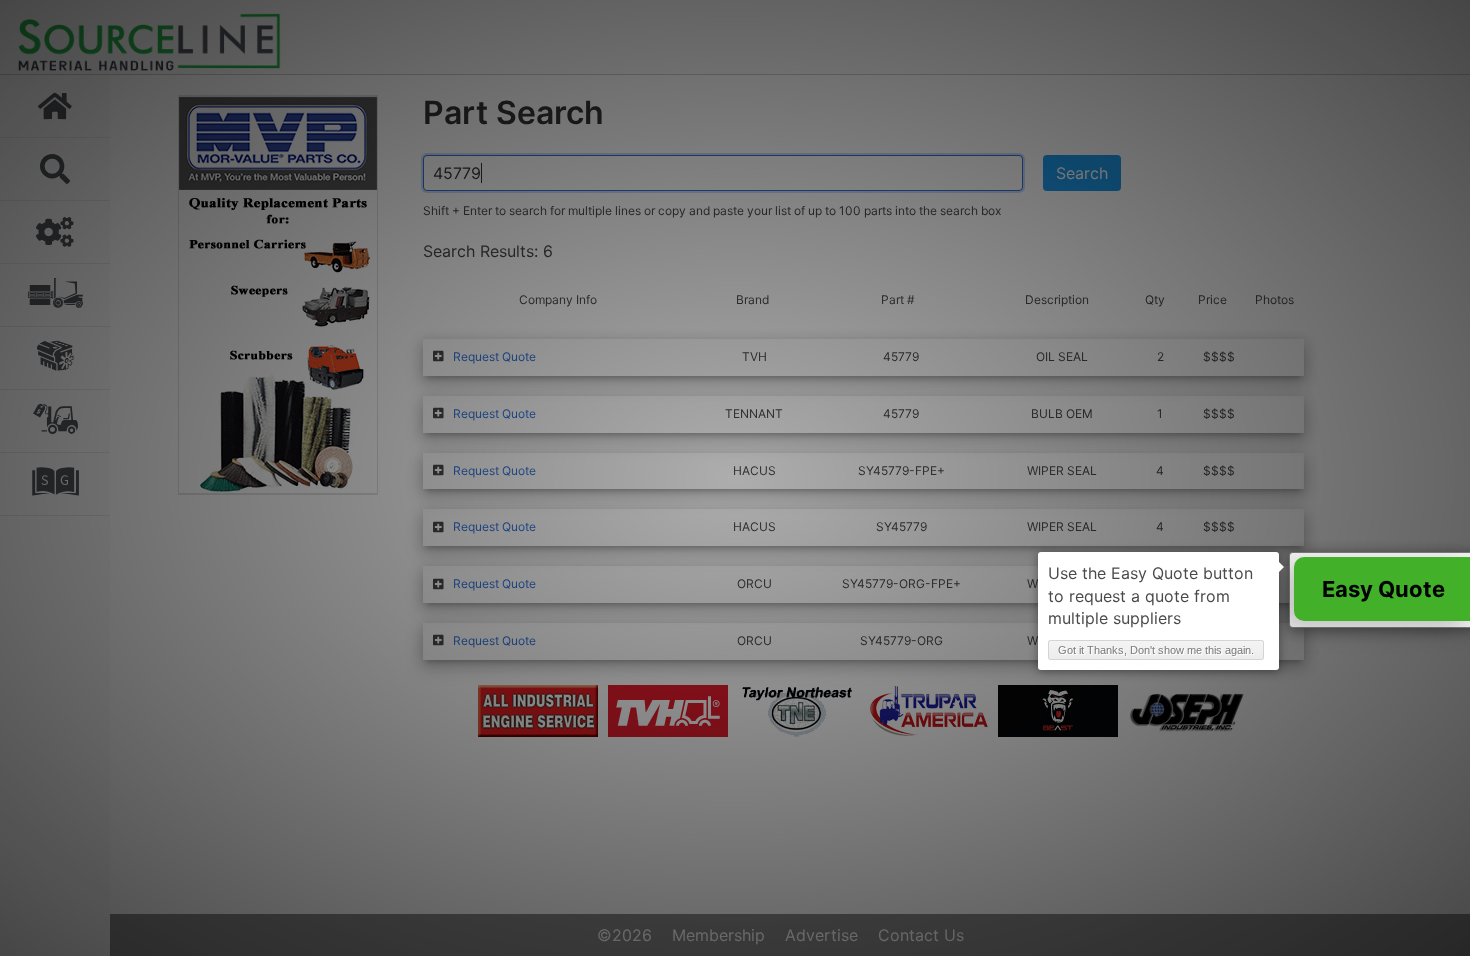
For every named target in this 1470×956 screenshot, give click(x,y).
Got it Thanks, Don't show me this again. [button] (1156, 650)
